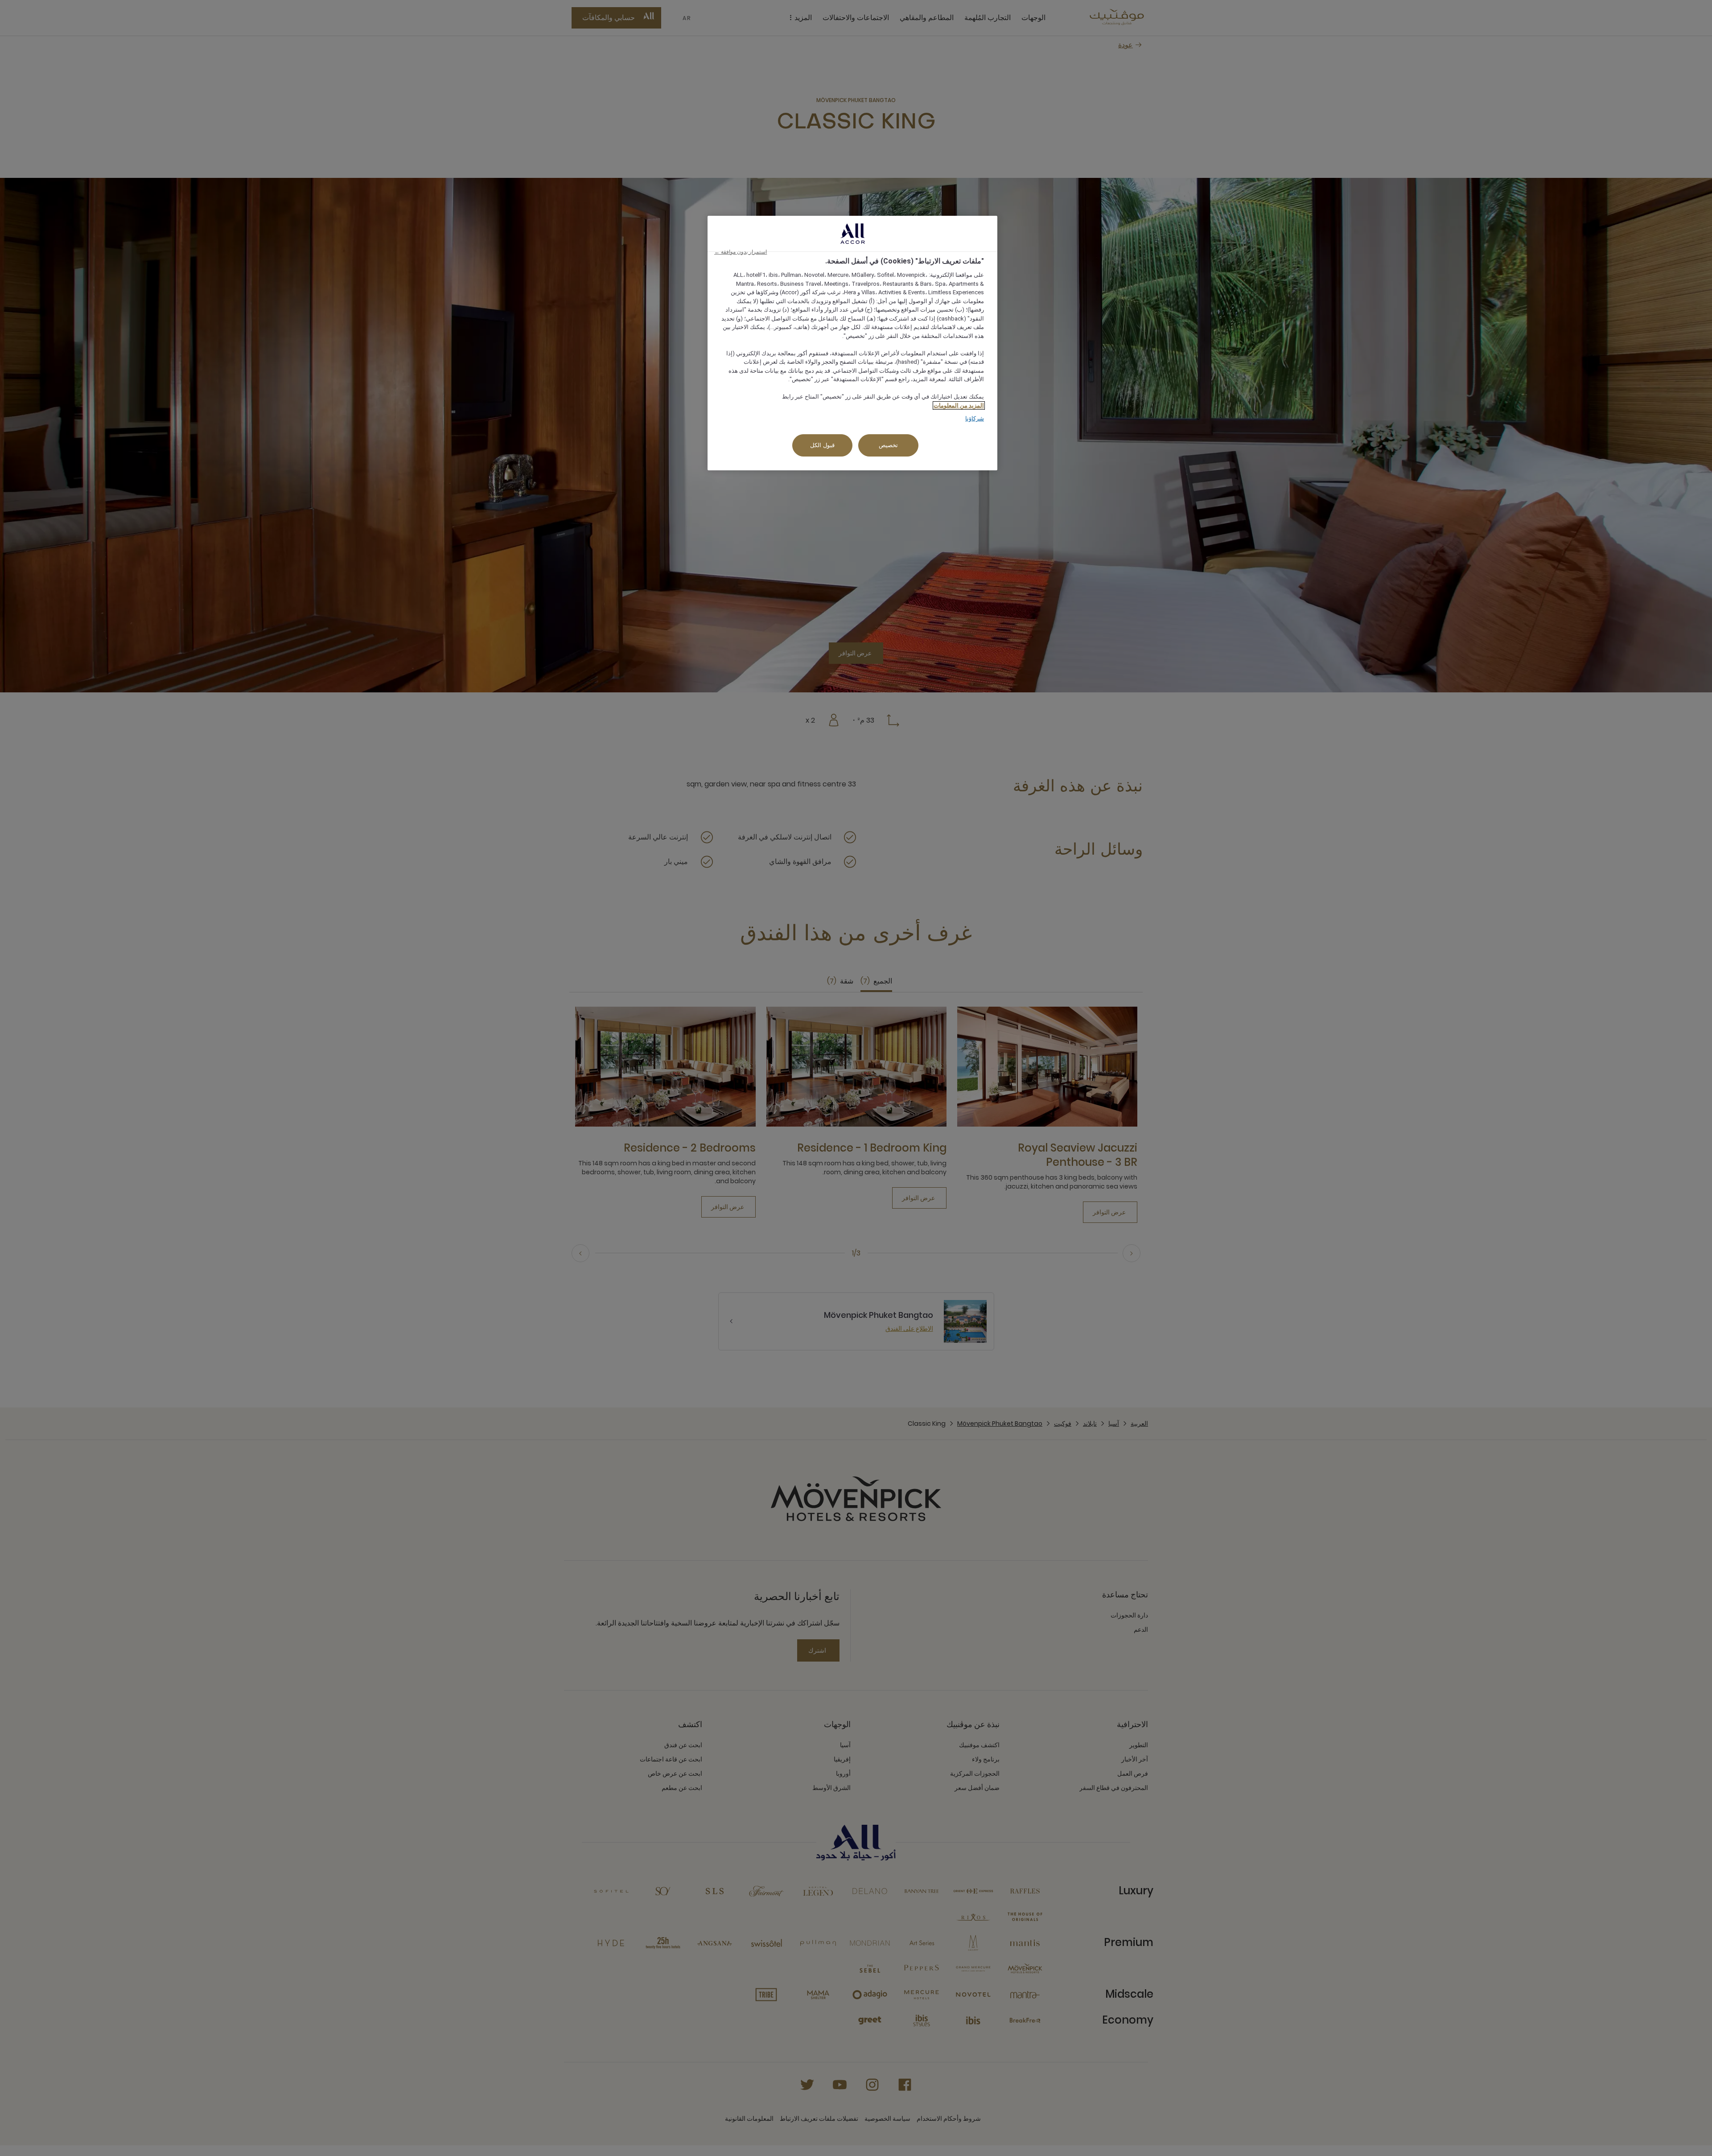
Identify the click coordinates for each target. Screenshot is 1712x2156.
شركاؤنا (975, 418)
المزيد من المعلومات (959, 405)
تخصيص (888, 445)
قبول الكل (822, 445)
